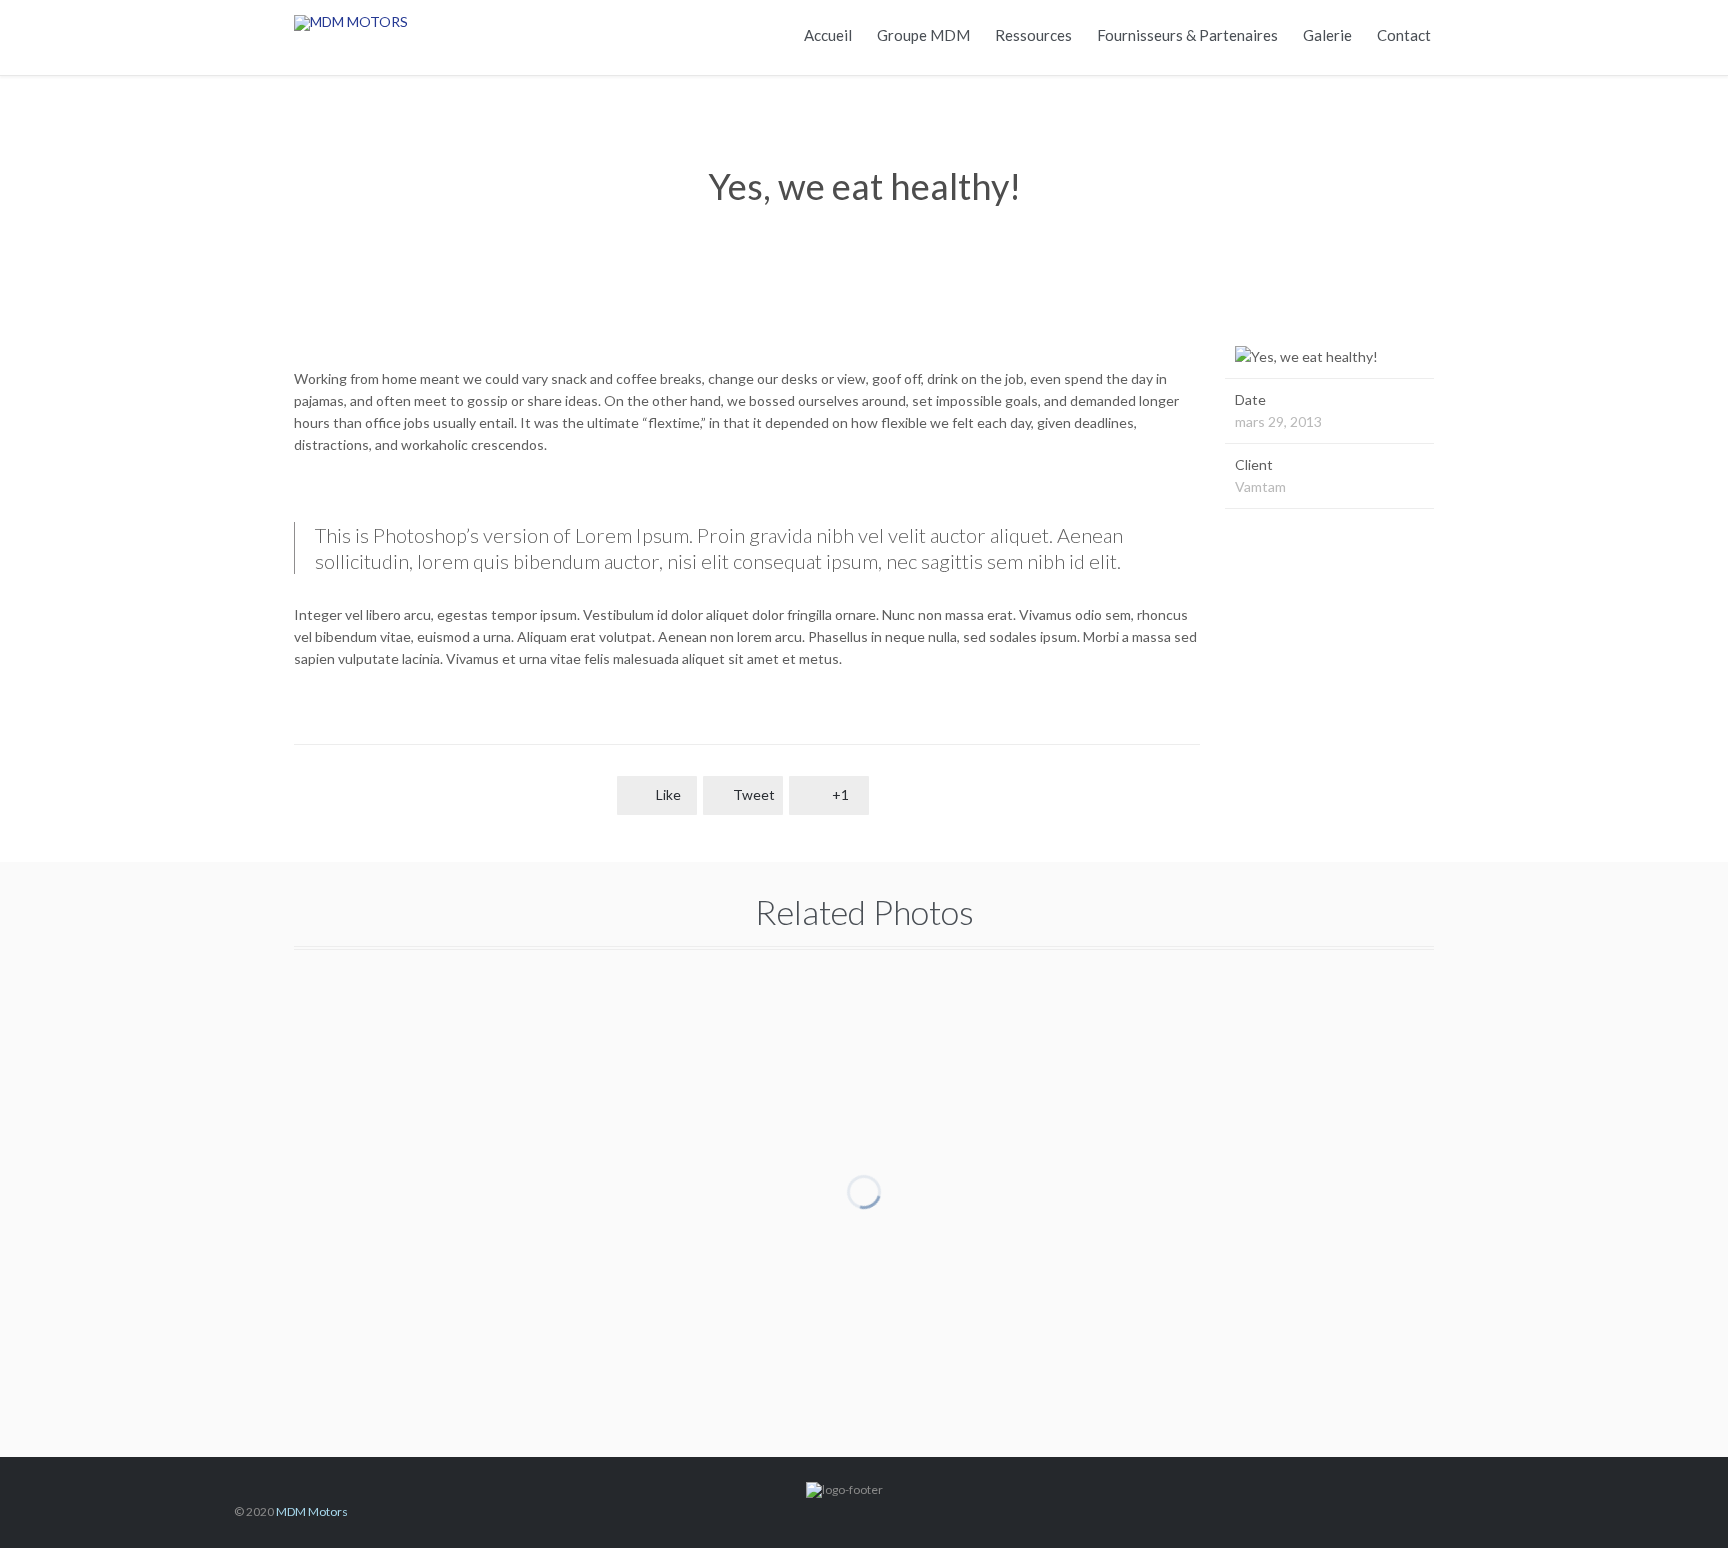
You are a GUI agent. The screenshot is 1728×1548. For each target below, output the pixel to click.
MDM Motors (312, 1511)
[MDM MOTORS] (419, 22)
